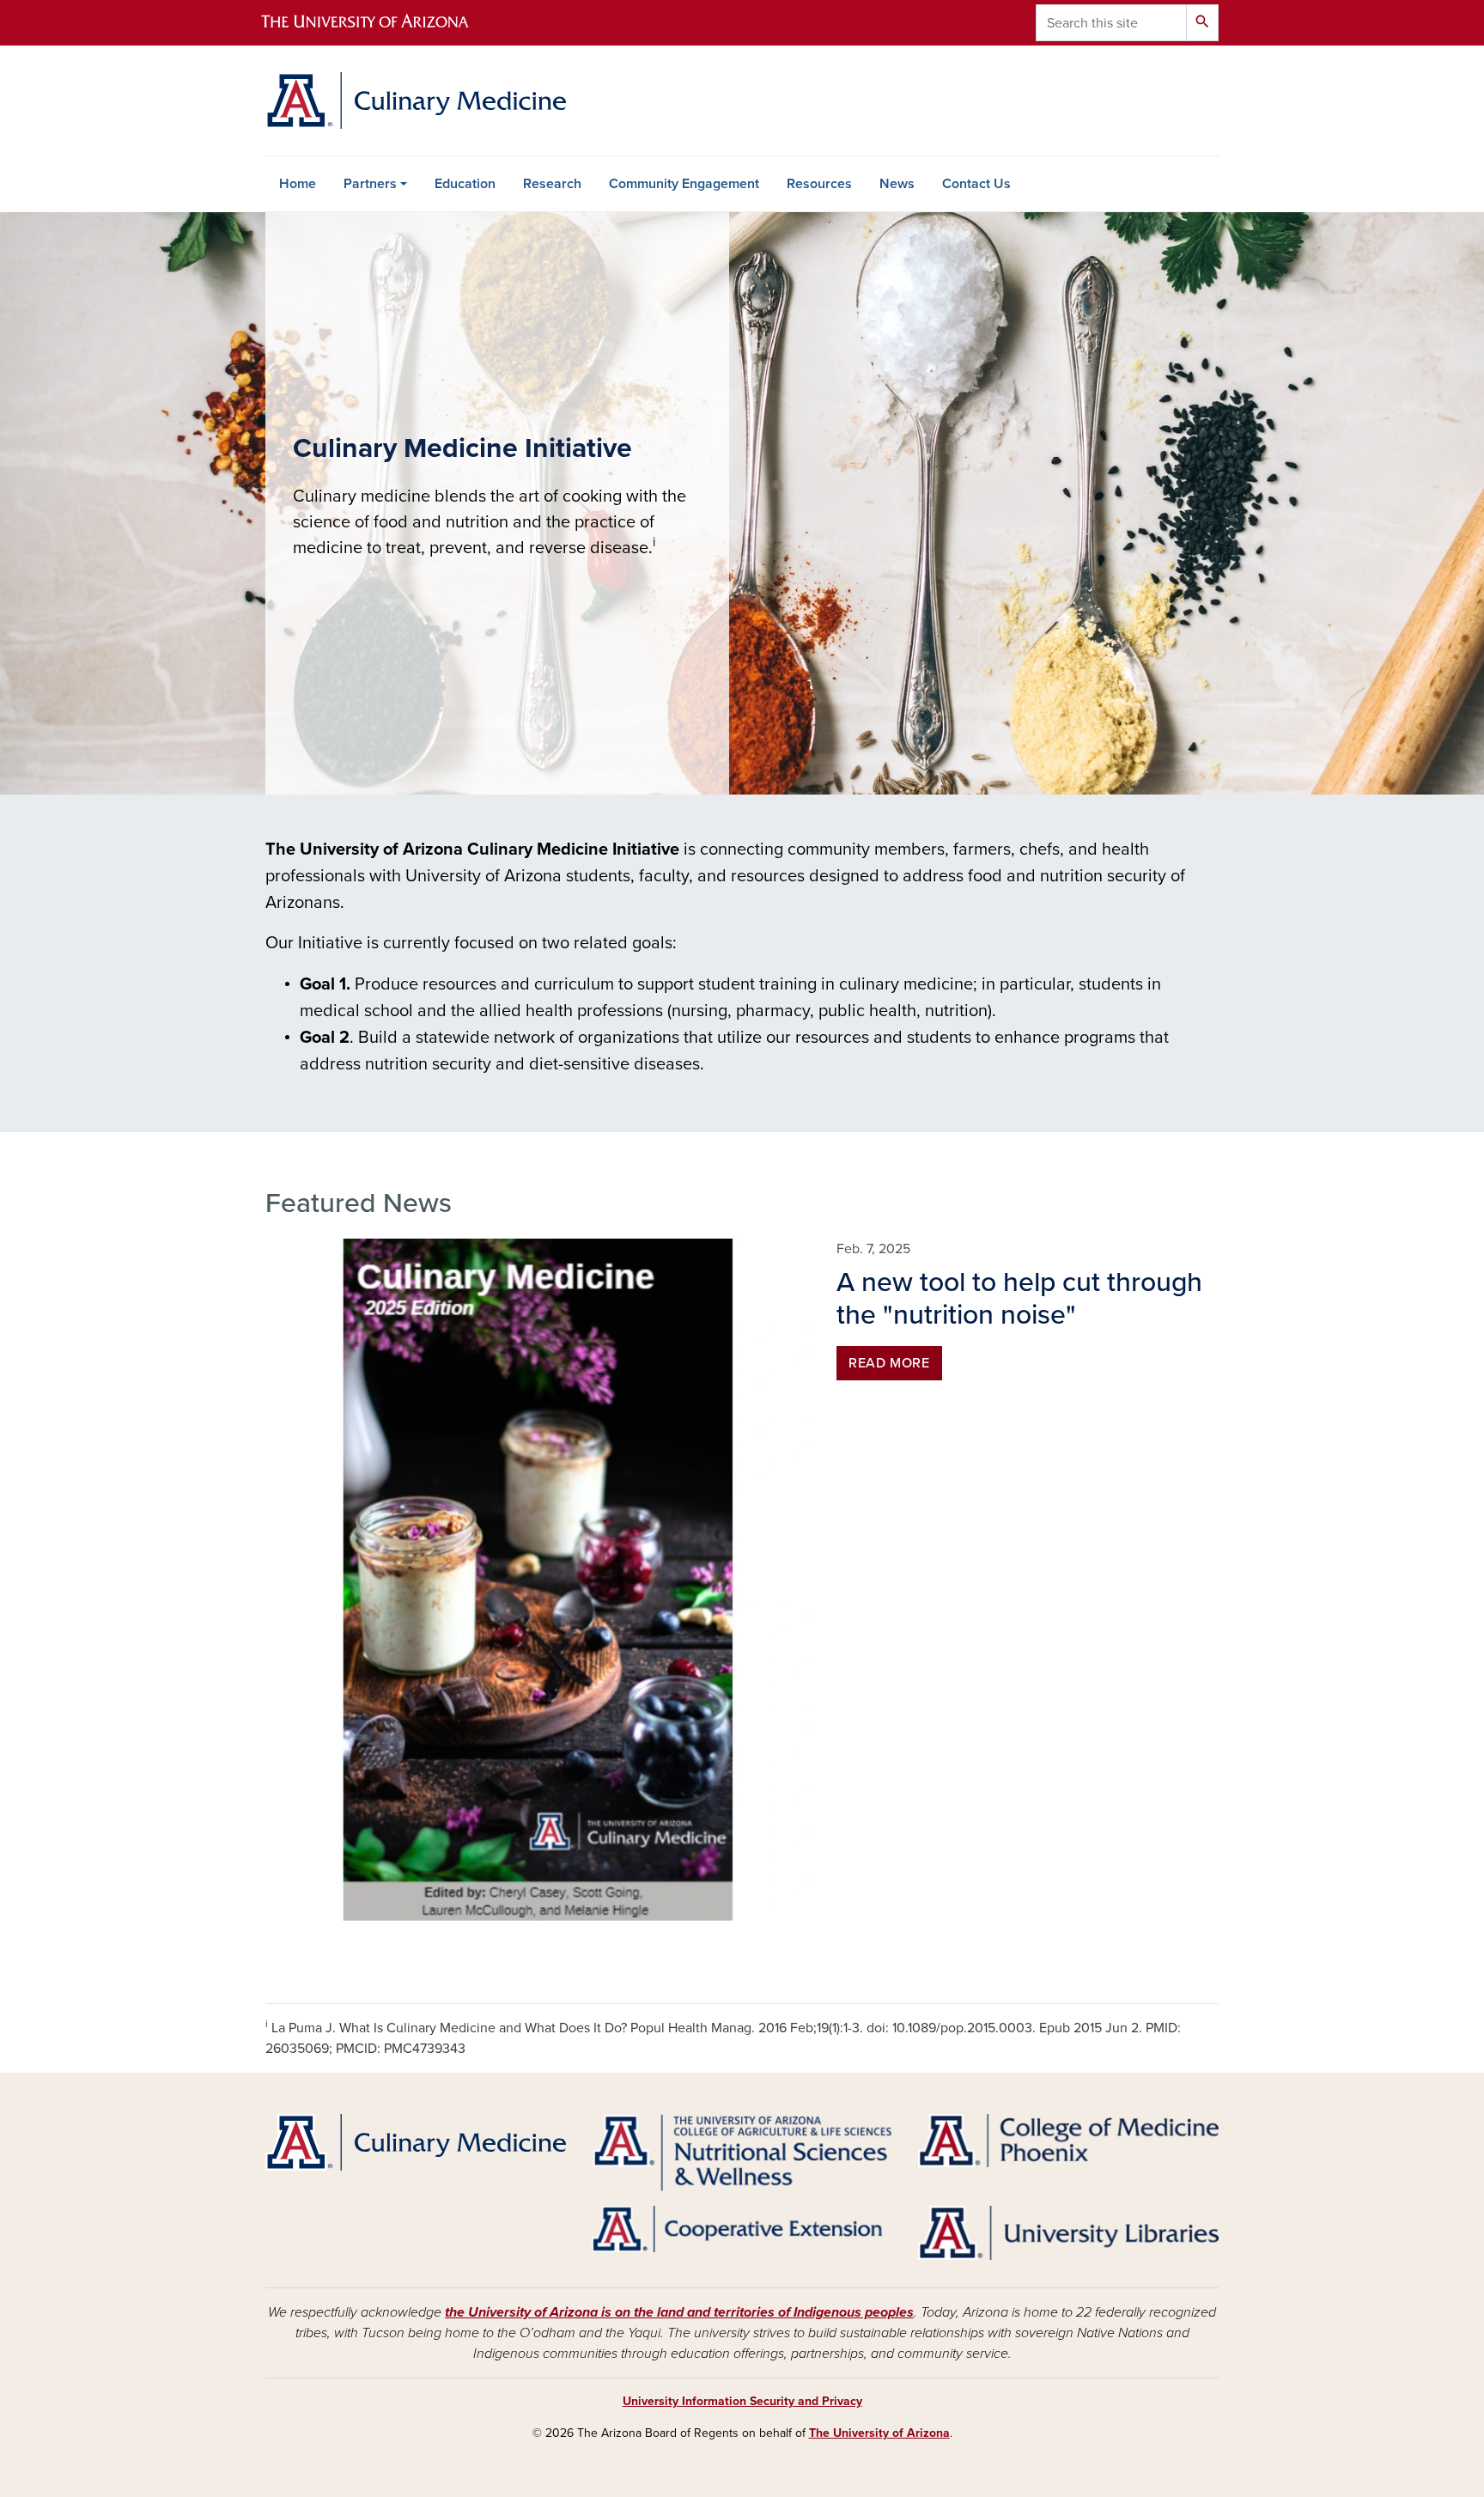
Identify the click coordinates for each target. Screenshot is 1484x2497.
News (897, 184)
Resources (819, 184)
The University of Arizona (879, 2433)
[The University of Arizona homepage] (380, 23)
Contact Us (976, 184)
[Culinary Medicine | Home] (416, 100)
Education (465, 184)
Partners (370, 184)
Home (298, 184)
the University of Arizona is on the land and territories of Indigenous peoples (679, 2312)
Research (552, 184)
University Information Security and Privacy (742, 2401)
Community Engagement (684, 184)
